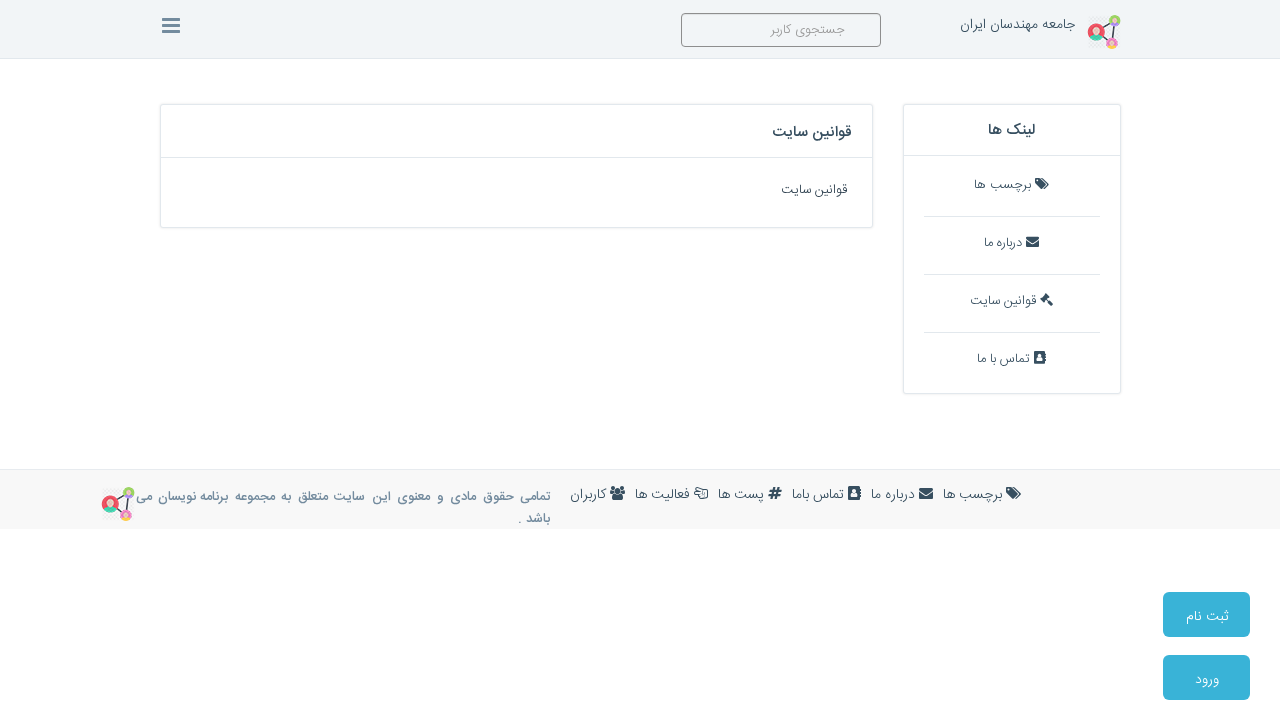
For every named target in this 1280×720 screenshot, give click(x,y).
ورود (1207, 680)
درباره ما (1005, 243)
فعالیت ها (664, 495)
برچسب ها (1004, 185)
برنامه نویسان (193, 497)
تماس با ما (1005, 359)
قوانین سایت (1005, 301)
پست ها (743, 495)
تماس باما (820, 495)
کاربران (590, 495)
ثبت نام (1207, 617)
